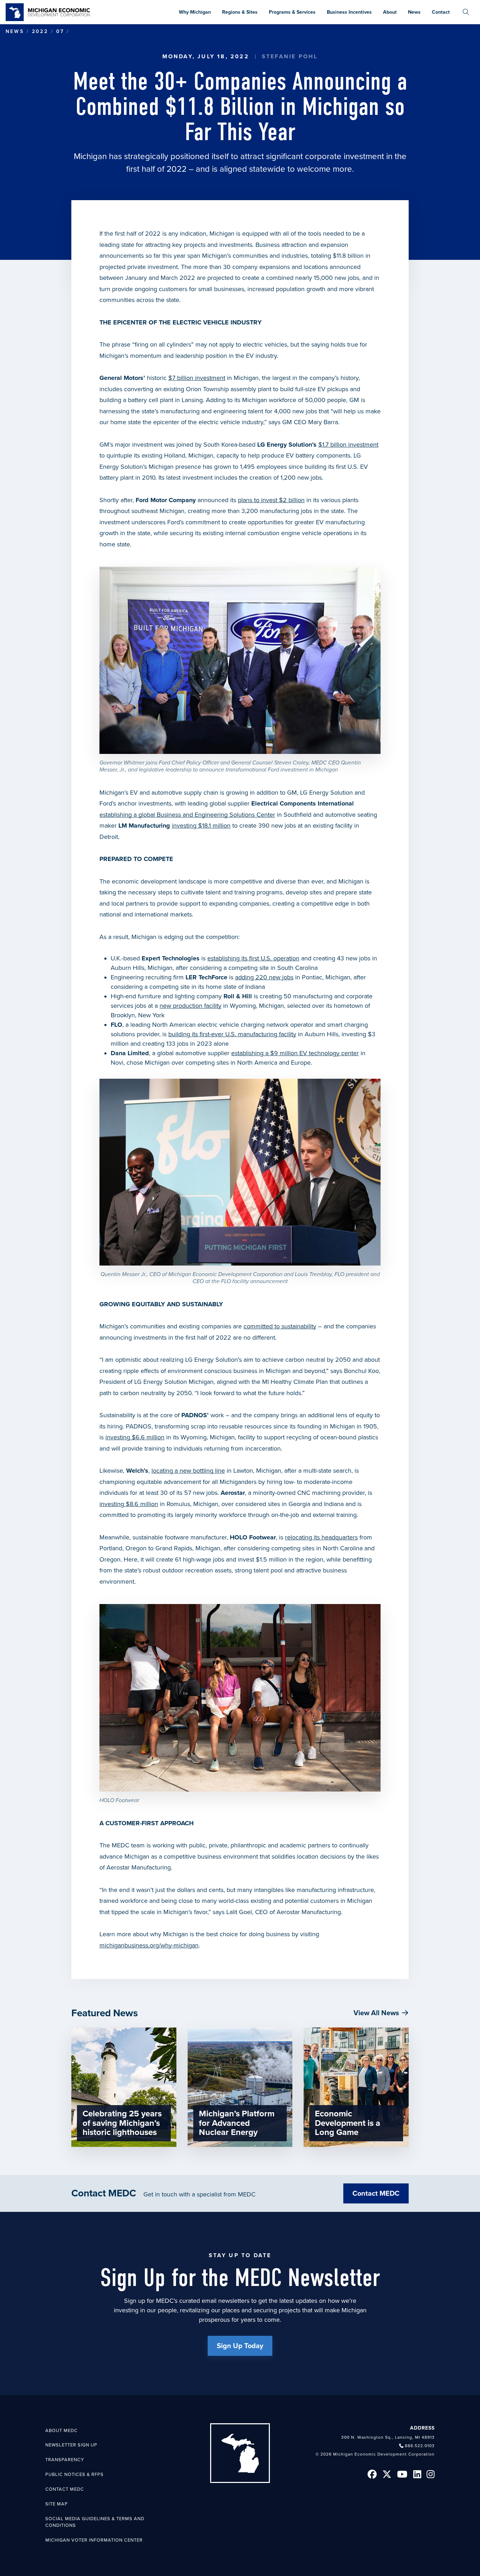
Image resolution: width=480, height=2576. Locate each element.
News (15, 31)
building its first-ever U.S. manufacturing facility (232, 1034)
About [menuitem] (390, 12)
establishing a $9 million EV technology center (295, 1053)
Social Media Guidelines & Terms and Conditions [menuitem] (95, 2522)
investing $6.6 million (135, 1437)
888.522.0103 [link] (420, 2446)
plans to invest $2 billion (271, 500)
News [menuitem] (414, 12)
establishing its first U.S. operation (253, 958)
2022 (40, 31)
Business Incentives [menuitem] (349, 12)
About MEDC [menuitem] (61, 2431)
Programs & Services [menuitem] (292, 12)
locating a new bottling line (188, 1471)
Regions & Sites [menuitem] (240, 12)
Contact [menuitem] (441, 12)
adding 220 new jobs (264, 977)
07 (60, 31)
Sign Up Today (240, 2346)
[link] (48, 12)
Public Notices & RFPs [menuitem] (74, 2475)
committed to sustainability (280, 1326)
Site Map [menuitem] (57, 2504)
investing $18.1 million (201, 826)
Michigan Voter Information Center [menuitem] (94, 2540)
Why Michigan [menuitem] (195, 12)
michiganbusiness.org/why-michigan (149, 1945)
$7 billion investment (197, 378)
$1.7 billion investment (348, 445)
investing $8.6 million (129, 1504)
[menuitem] (466, 12)
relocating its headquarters (321, 1537)
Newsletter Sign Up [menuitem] (71, 2445)
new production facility (190, 1006)
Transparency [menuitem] (65, 2460)
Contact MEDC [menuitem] (65, 2489)
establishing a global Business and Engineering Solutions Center (187, 815)
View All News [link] (376, 2013)
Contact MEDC (376, 2194)
